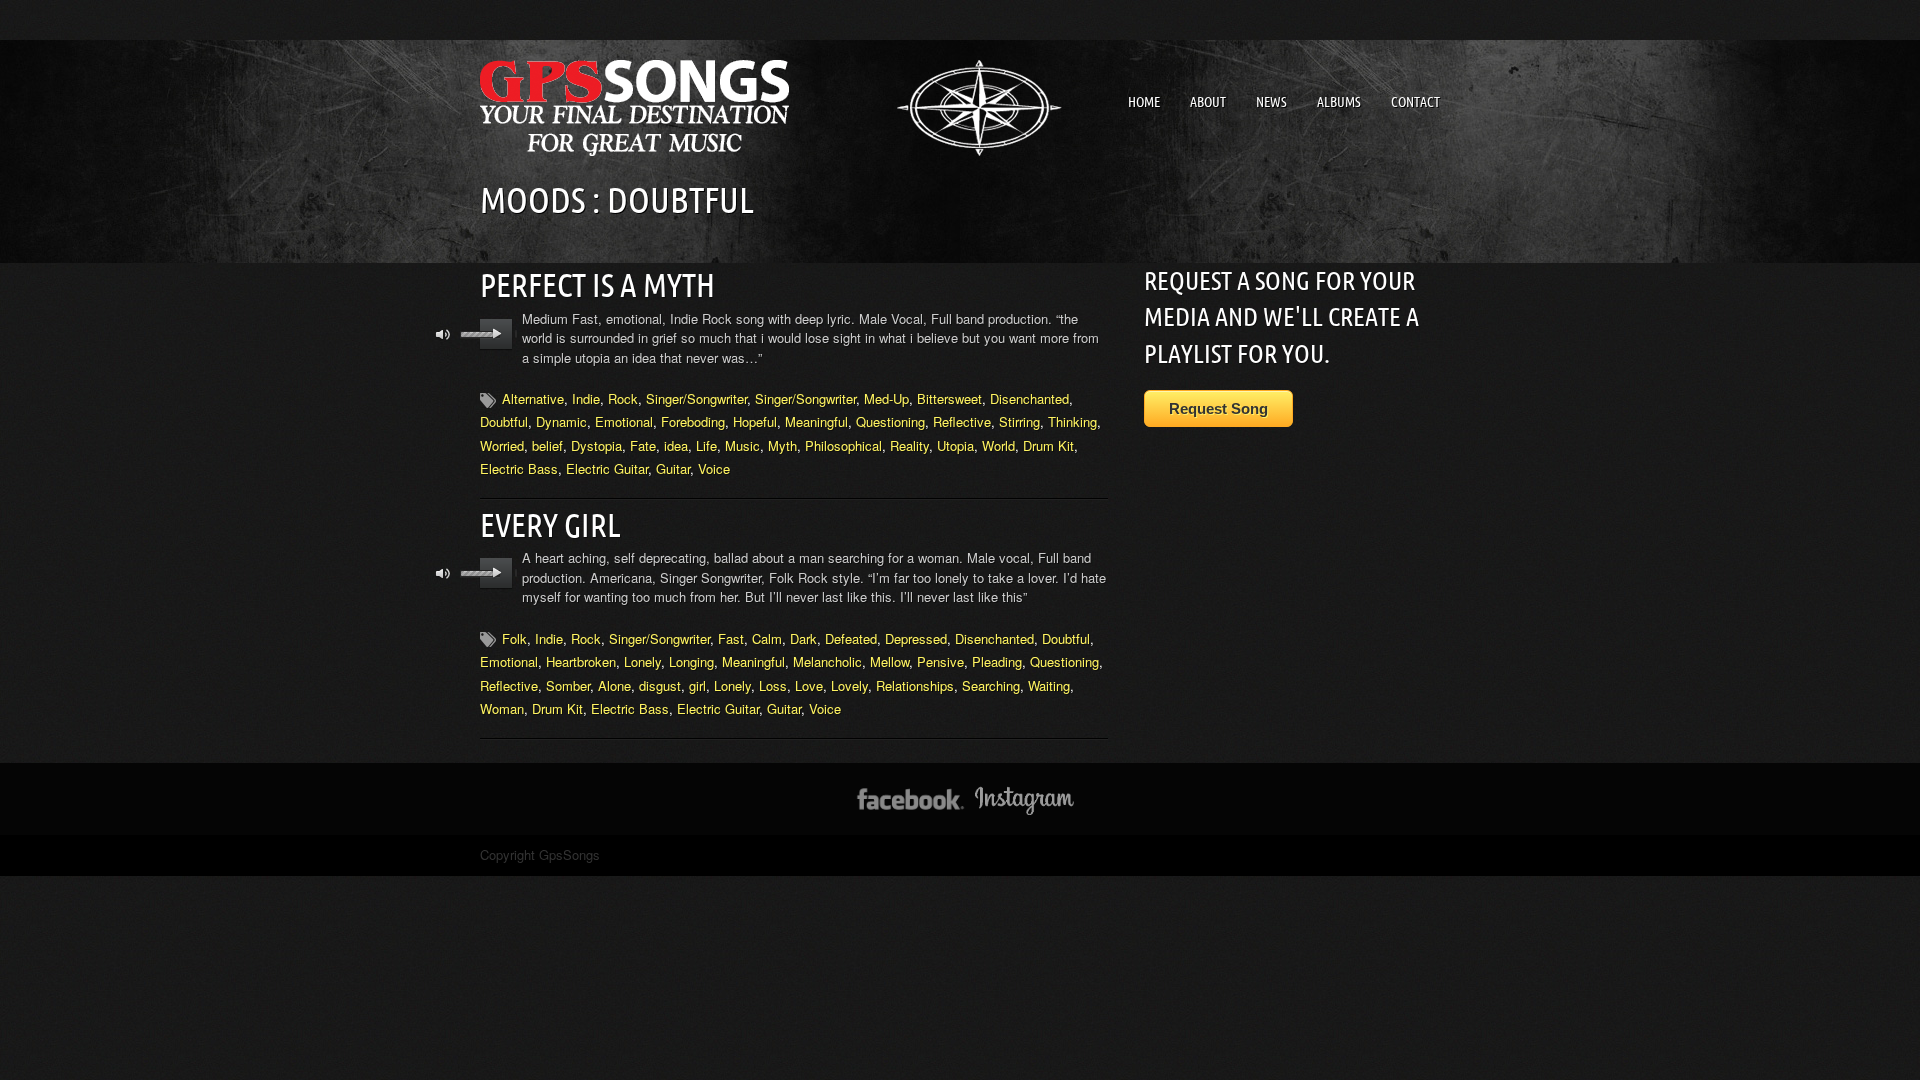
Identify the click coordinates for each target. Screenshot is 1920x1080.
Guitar (673, 468)
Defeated (851, 638)
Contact (1415, 102)
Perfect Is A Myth (597, 285)
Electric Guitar (607, 468)
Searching (991, 685)
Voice (714, 468)
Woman (502, 708)
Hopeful (755, 421)
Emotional (624, 421)
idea (676, 445)
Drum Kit (1048, 445)
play (496, 334)
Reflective (962, 421)
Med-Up (886, 398)
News (1271, 102)
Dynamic (561, 421)
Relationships (915, 685)
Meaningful (816, 421)
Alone (614, 685)
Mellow (889, 661)
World (998, 445)
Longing (691, 661)
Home (1144, 102)
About (1208, 102)
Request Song (1218, 408)
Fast (731, 638)
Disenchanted (1029, 398)
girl (697, 685)
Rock (623, 398)
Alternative (533, 398)
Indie (586, 398)
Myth (782, 445)
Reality (909, 445)
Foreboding (693, 421)
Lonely (642, 661)
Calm (767, 638)
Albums (1339, 102)
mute (443, 334)
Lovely (849, 685)
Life (706, 445)
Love (809, 685)
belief (547, 445)
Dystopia (596, 445)
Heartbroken (581, 661)
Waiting (1049, 685)
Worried (502, 445)
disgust (660, 685)
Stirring (1019, 421)
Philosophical (843, 445)
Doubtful (504, 421)
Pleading (997, 661)
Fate (643, 445)
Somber (568, 685)
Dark (803, 638)
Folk (514, 638)
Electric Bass (519, 468)
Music (742, 445)
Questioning (890, 421)
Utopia (955, 445)
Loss (773, 685)
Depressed (916, 638)
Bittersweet (949, 398)
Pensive (940, 661)
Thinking (1072, 421)
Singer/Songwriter (696, 398)
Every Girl (550, 525)
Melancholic (827, 661)
